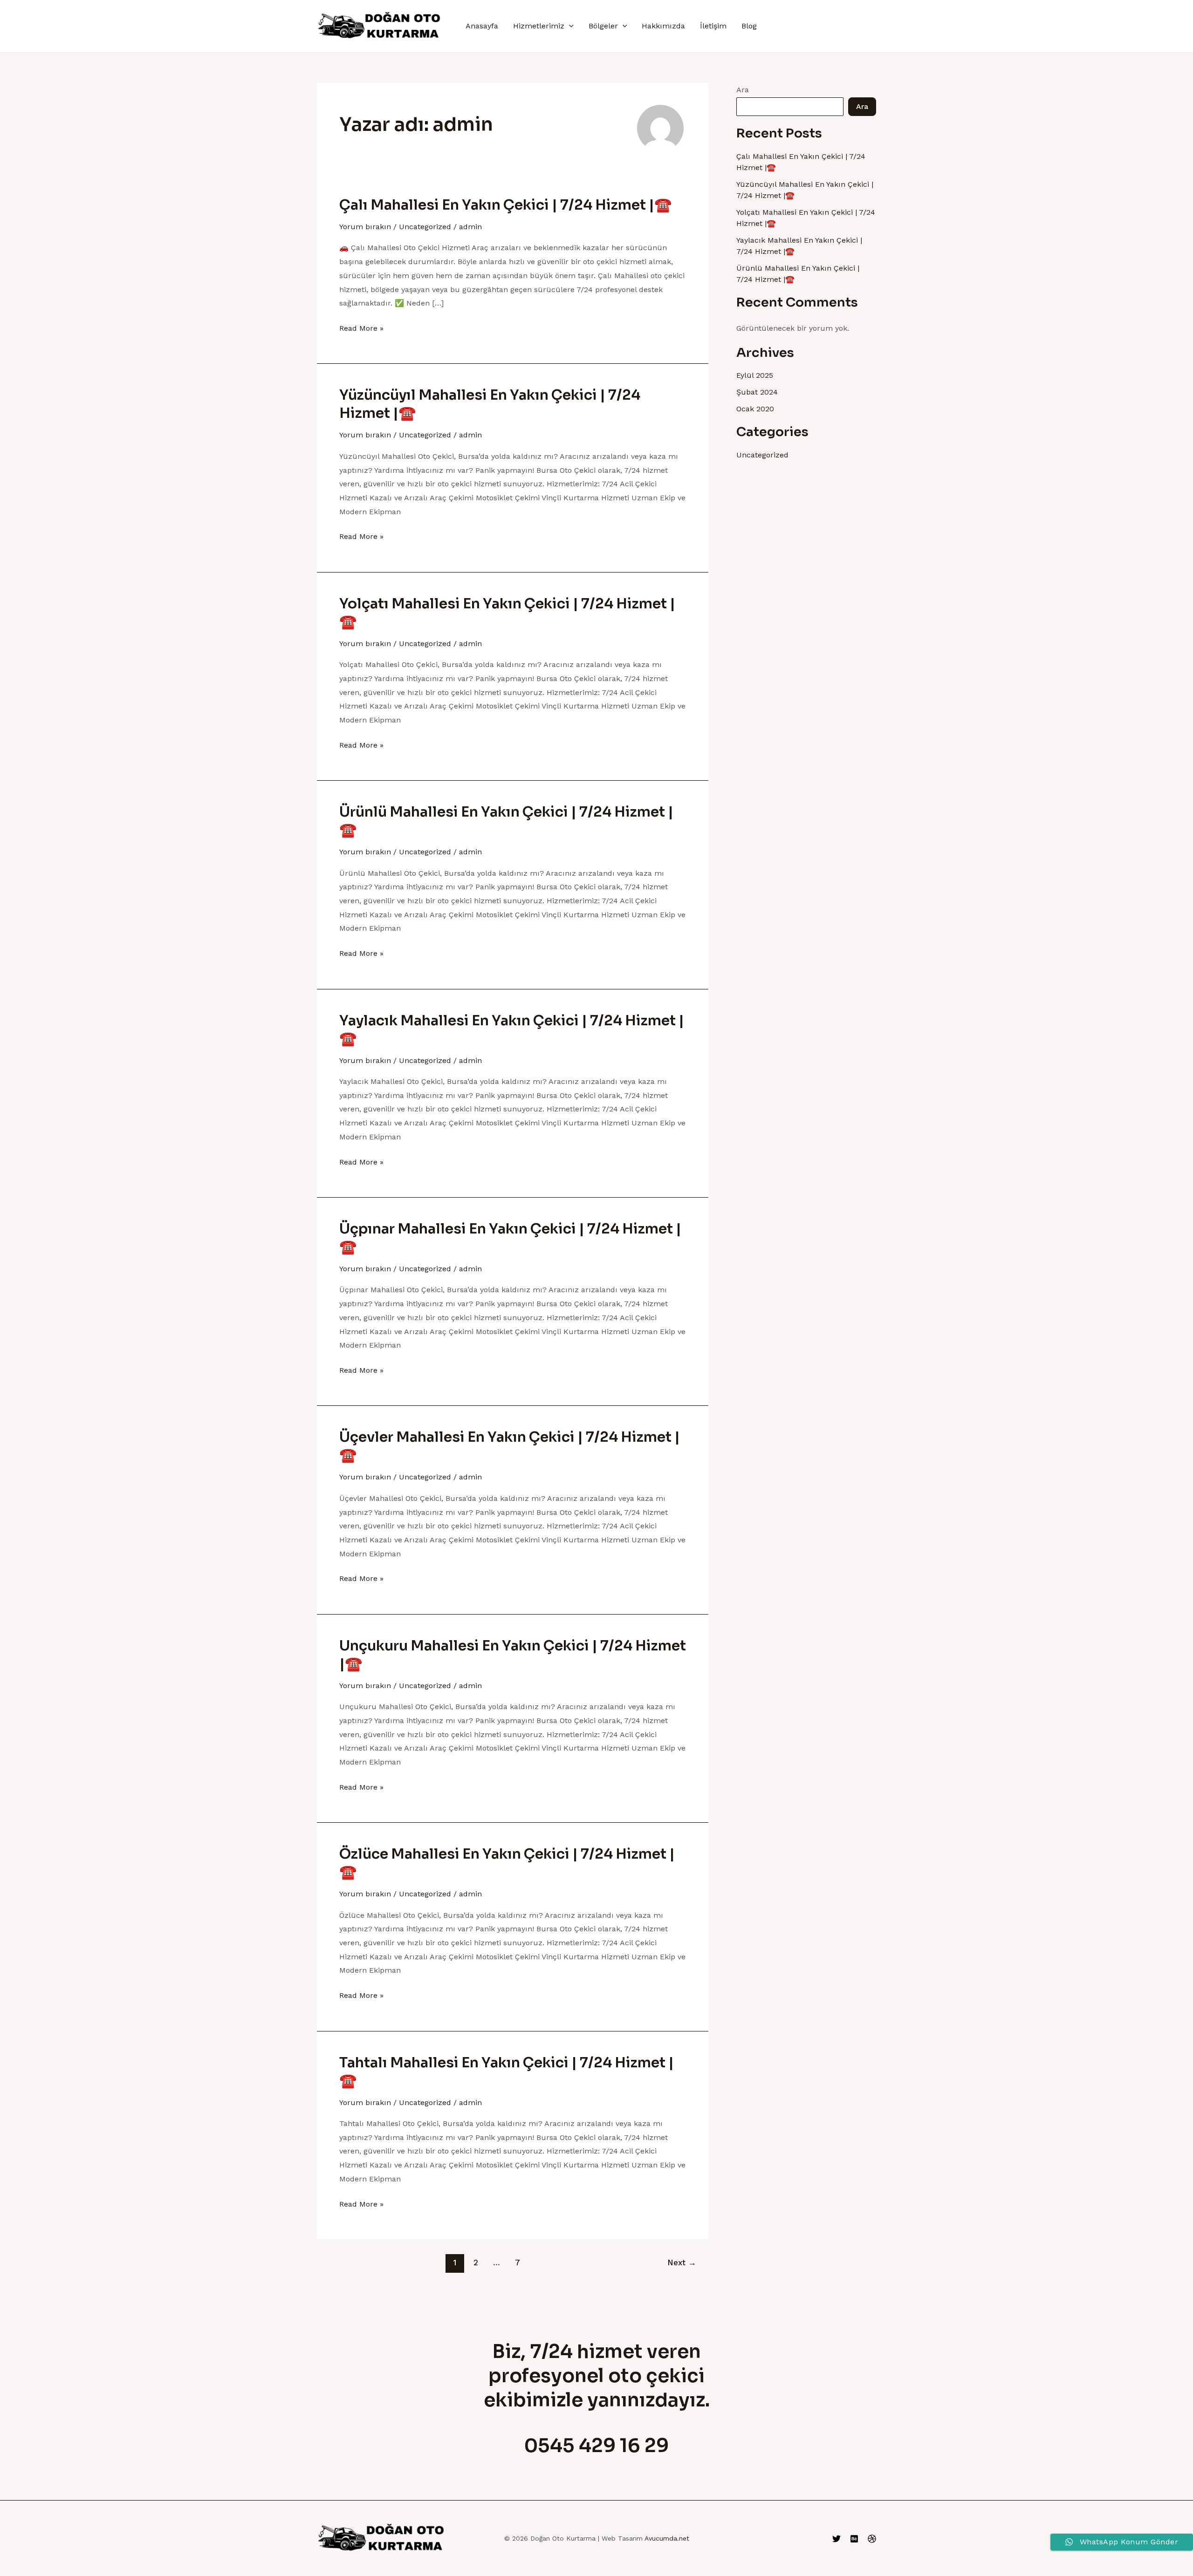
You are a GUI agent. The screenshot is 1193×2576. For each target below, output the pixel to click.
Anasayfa (482, 26)
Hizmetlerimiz (539, 26)
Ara (743, 90)
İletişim (713, 26)
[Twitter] (836, 2539)
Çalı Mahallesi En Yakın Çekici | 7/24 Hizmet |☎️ (505, 205)
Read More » (361, 327)
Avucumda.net (667, 2538)
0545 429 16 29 (596, 2446)
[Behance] (854, 2539)
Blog (749, 26)
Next (682, 2263)
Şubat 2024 (757, 392)
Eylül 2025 (755, 375)
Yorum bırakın (365, 227)
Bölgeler (603, 26)
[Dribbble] (872, 2539)
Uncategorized (425, 227)
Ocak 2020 (755, 409)
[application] (569, 26)
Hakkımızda (663, 26)
